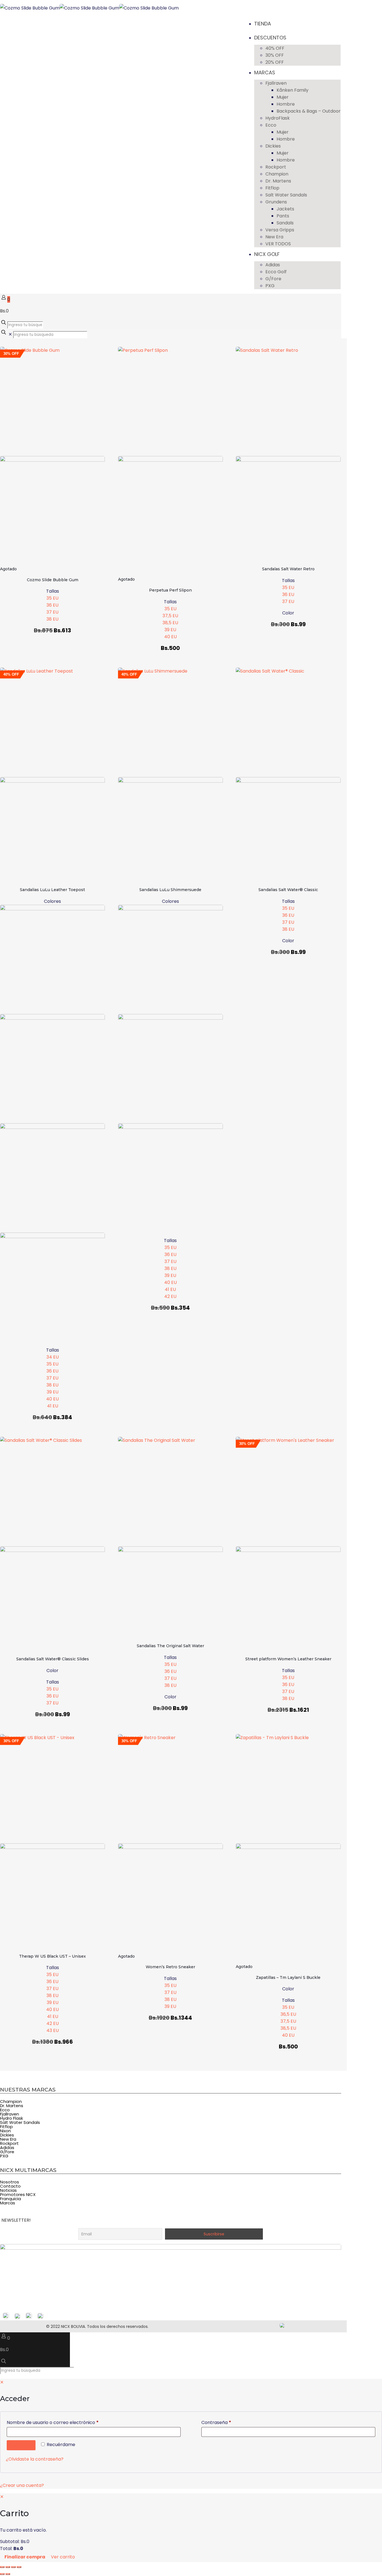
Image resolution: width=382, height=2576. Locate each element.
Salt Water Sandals (20, 2122)
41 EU (53, 1406)
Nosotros (10, 2182)
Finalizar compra (25, 2557)
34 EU (53, 1357)
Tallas (53, 591)
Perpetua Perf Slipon (170, 590)
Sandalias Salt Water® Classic (288, 890)
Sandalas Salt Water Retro (288, 569)
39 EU (170, 630)
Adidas (7, 2148)
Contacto (10, 2186)
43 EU (53, 2030)
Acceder (21, 2445)
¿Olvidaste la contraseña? (35, 2459)
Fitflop (6, 2127)
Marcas (8, 2203)
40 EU (170, 637)
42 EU (170, 1296)
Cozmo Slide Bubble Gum (53, 580)
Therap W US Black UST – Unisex (52, 1956)
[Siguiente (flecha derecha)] (8, 2574)
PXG (4, 2156)
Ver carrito (63, 2557)
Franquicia (10, 2199)
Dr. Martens (12, 2106)
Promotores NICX (18, 2194)
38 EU (52, 619)
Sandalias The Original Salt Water (170, 1646)
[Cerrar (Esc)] (19, 2567)
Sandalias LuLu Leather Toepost (52, 890)
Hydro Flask (11, 2118)
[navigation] (191, 2528)
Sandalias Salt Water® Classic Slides (53, 1659)
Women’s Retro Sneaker (170, 1967)
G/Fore (7, 2152)
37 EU (52, 612)
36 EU (52, 605)
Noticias (8, 2190)
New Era (8, 2139)
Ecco (5, 2110)
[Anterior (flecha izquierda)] (2, 2574)
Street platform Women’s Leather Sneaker (288, 1659)
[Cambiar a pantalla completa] (8, 2567)
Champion (11, 2101)
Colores (52, 901)
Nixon (5, 2131)
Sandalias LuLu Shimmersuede (170, 890)
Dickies (7, 2135)
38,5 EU (170, 623)
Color (288, 613)
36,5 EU (288, 2014)
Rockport (9, 2143)
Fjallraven (10, 2114)
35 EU (52, 598)
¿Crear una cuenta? (22, 2485)
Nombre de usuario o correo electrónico (65, 2422)
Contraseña (228, 2422)
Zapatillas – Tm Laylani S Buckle (288, 1977)
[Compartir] (13, 2567)
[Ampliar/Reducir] (2, 2567)
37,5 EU (170, 616)
